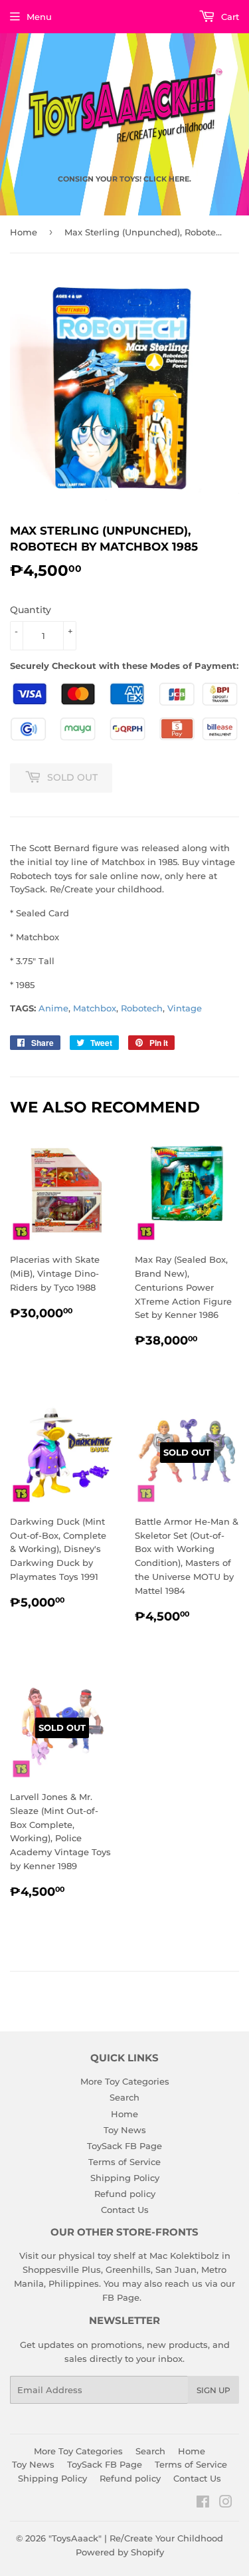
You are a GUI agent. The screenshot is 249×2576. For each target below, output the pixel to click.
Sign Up (213, 2390)
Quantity (31, 610)
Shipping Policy (125, 2178)
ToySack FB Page (124, 2146)
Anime (53, 1008)
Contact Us (125, 2210)
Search (124, 2097)
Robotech (142, 1008)
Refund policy (125, 2194)
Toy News (125, 2130)
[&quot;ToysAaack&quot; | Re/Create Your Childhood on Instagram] (226, 2504)
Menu (39, 17)
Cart (229, 17)
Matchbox (95, 1008)
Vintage (185, 1008)
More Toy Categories (125, 2081)
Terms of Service (124, 2162)
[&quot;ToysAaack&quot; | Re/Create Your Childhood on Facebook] (203, 2504)
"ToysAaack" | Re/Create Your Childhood (136, 2538)
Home (24, 232)
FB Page (121, 2297)
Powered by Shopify (120, 2552)
